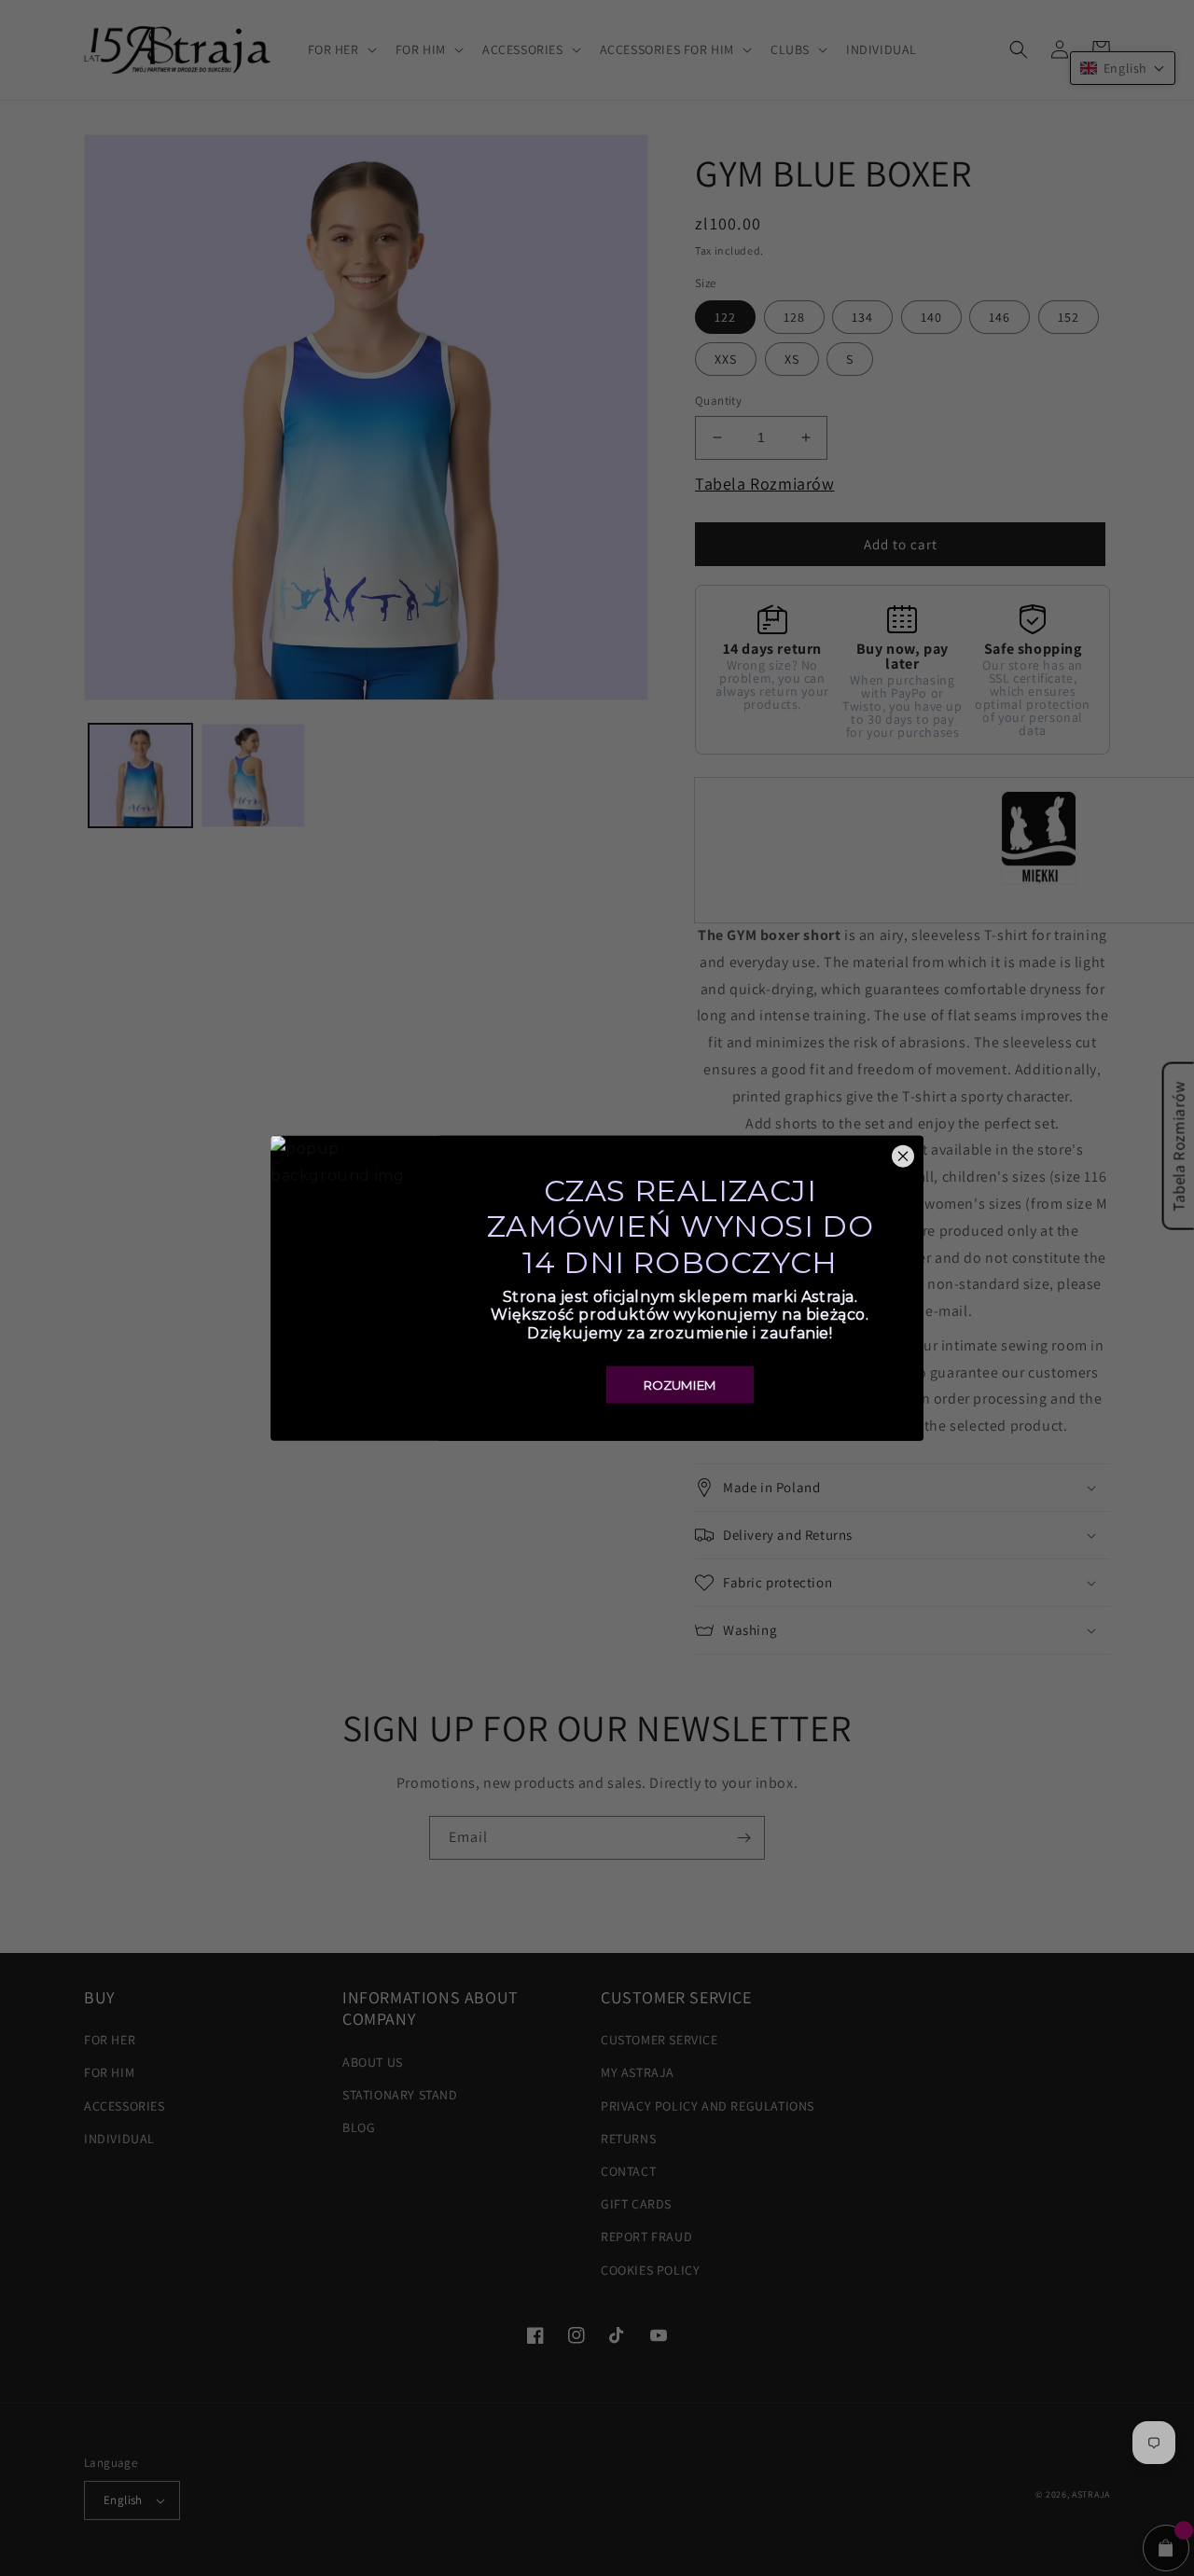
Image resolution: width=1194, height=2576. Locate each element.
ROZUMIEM (680, 1384)
